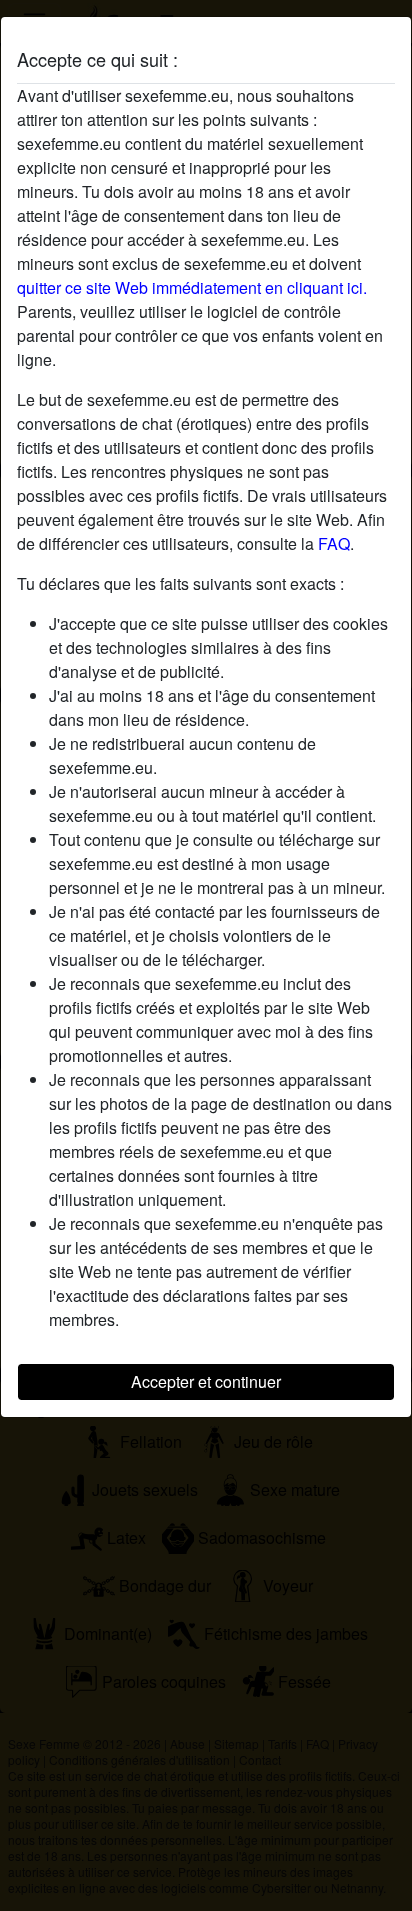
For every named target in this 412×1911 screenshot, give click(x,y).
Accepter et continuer (206, 1381)
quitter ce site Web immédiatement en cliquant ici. (192, 287)
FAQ (334, 543)
